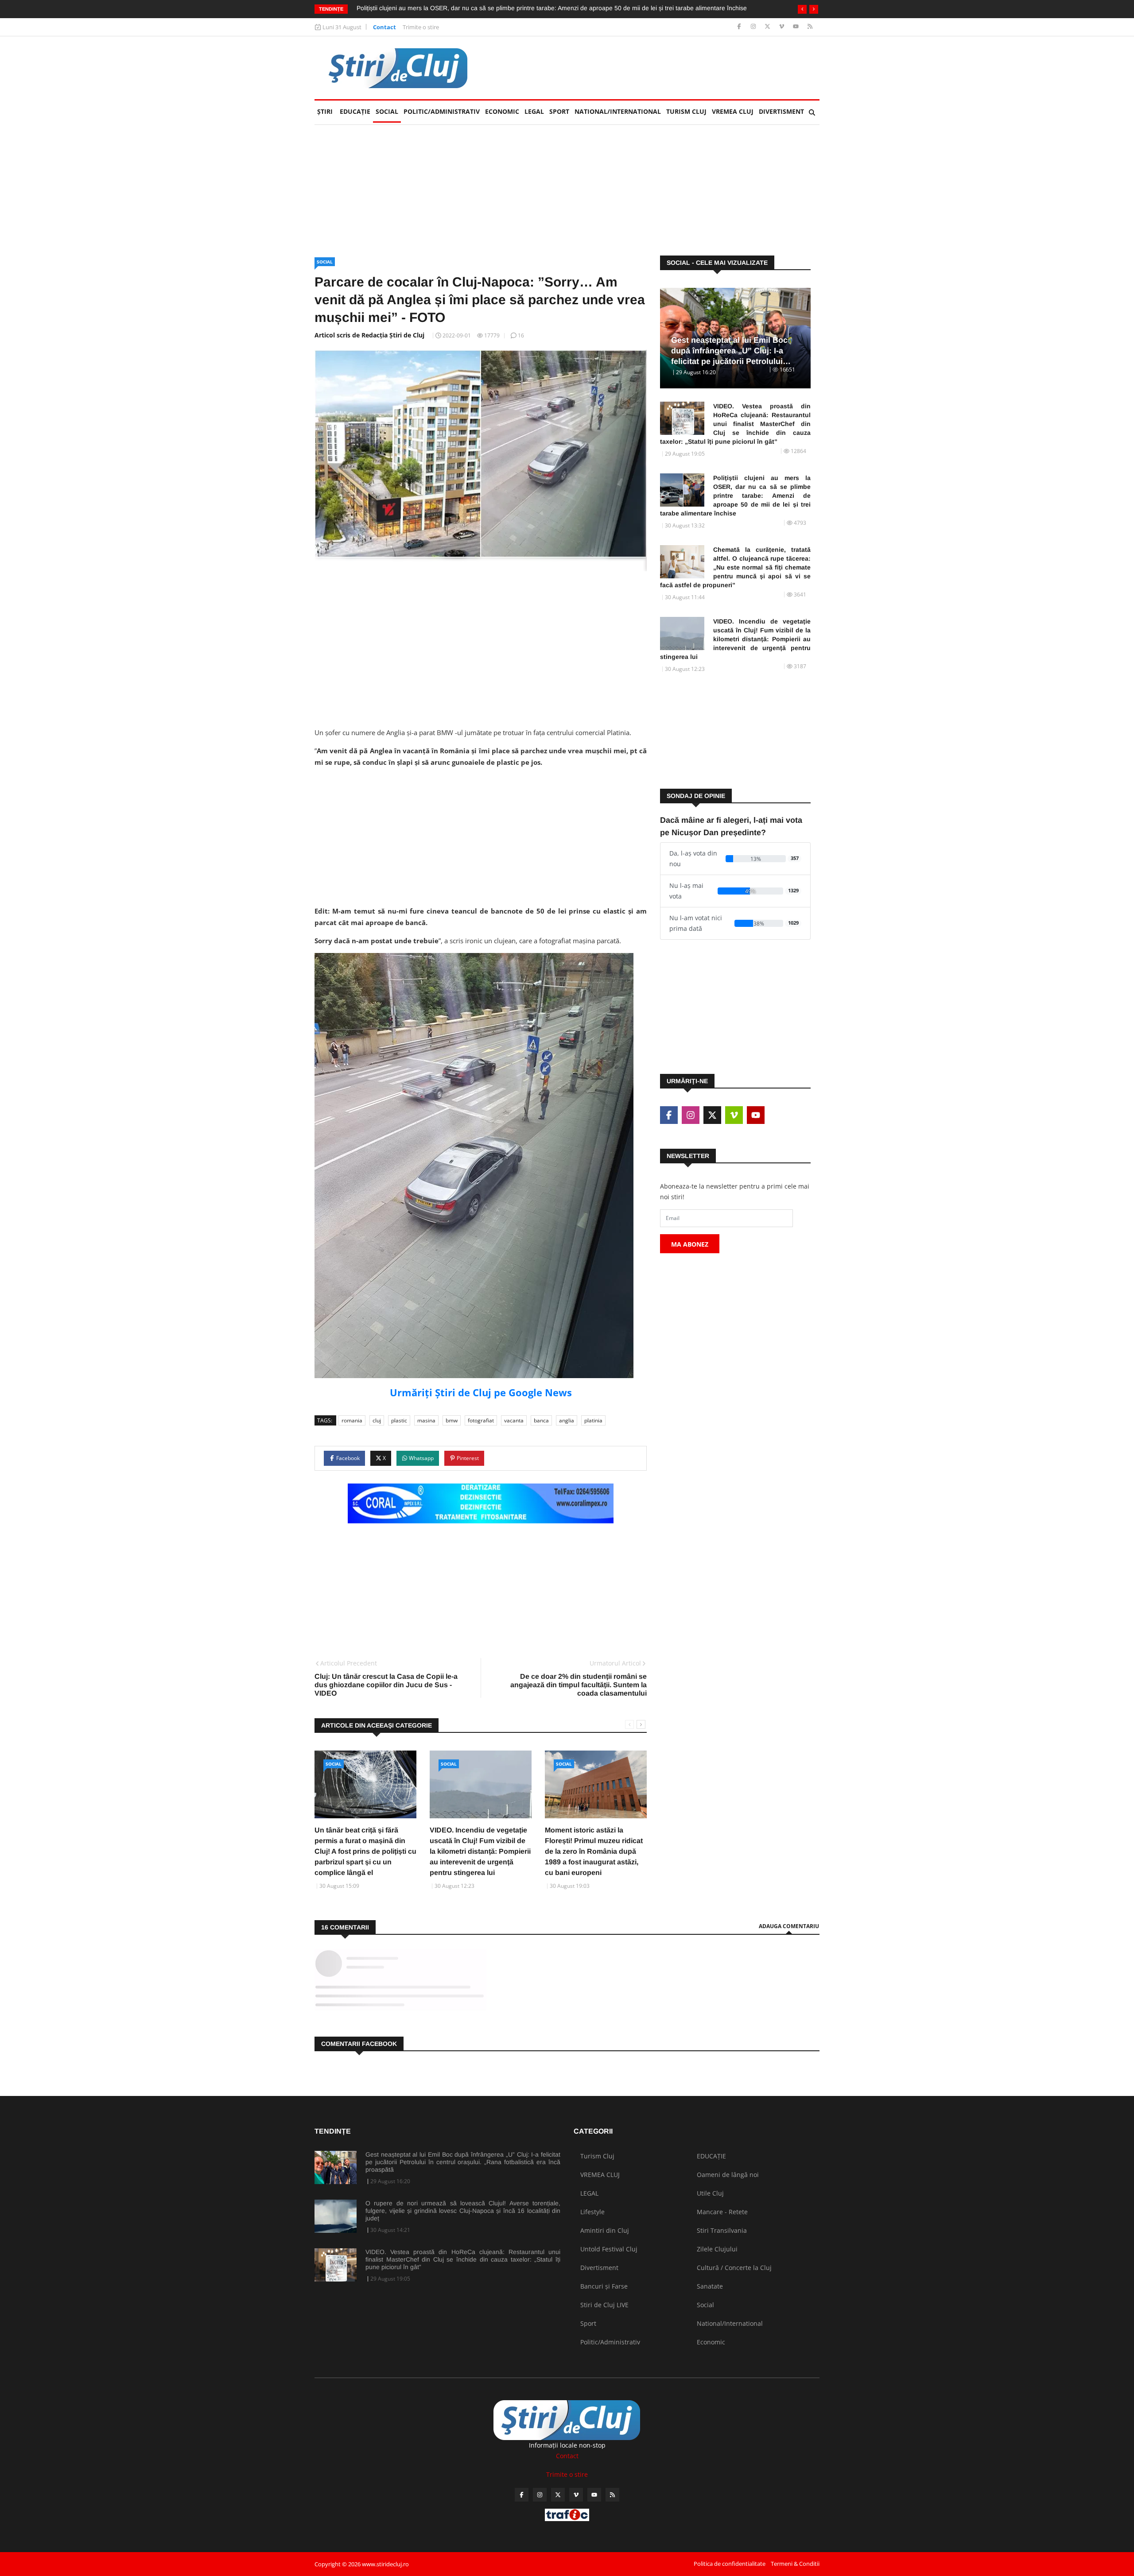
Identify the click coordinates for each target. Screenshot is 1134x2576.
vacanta (514, 1420)
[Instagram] (754, 27)
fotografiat (481, 1420)
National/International (618, 111)
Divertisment (781, 111)
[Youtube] (797, 27)
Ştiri (325, 111)
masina (426, 1420)
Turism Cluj (686, 111)
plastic (399, 1420)
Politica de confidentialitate (730, 2564)
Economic (502, 111)
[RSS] (810, 27)
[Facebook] (740, 27)
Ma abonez (690, 1244)
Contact (384, 27)
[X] (768, 27)
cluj (377, 1420)
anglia (567, 1420)
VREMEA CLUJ (733, 111)
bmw (452, 1420)
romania (352, 1420)
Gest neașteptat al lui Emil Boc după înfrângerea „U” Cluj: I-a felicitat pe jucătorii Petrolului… (731, 351)
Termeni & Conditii (795, 2564)
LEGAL (534, 111)
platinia (593, 1420)
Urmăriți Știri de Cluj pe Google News (481, 1392)
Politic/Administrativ (442, 111)
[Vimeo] (783, 27)
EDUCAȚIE (356, 111)
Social (387, 111)
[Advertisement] (658, 68)
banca (541, 1420)
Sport (559, 111)
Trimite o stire (421, 27)
